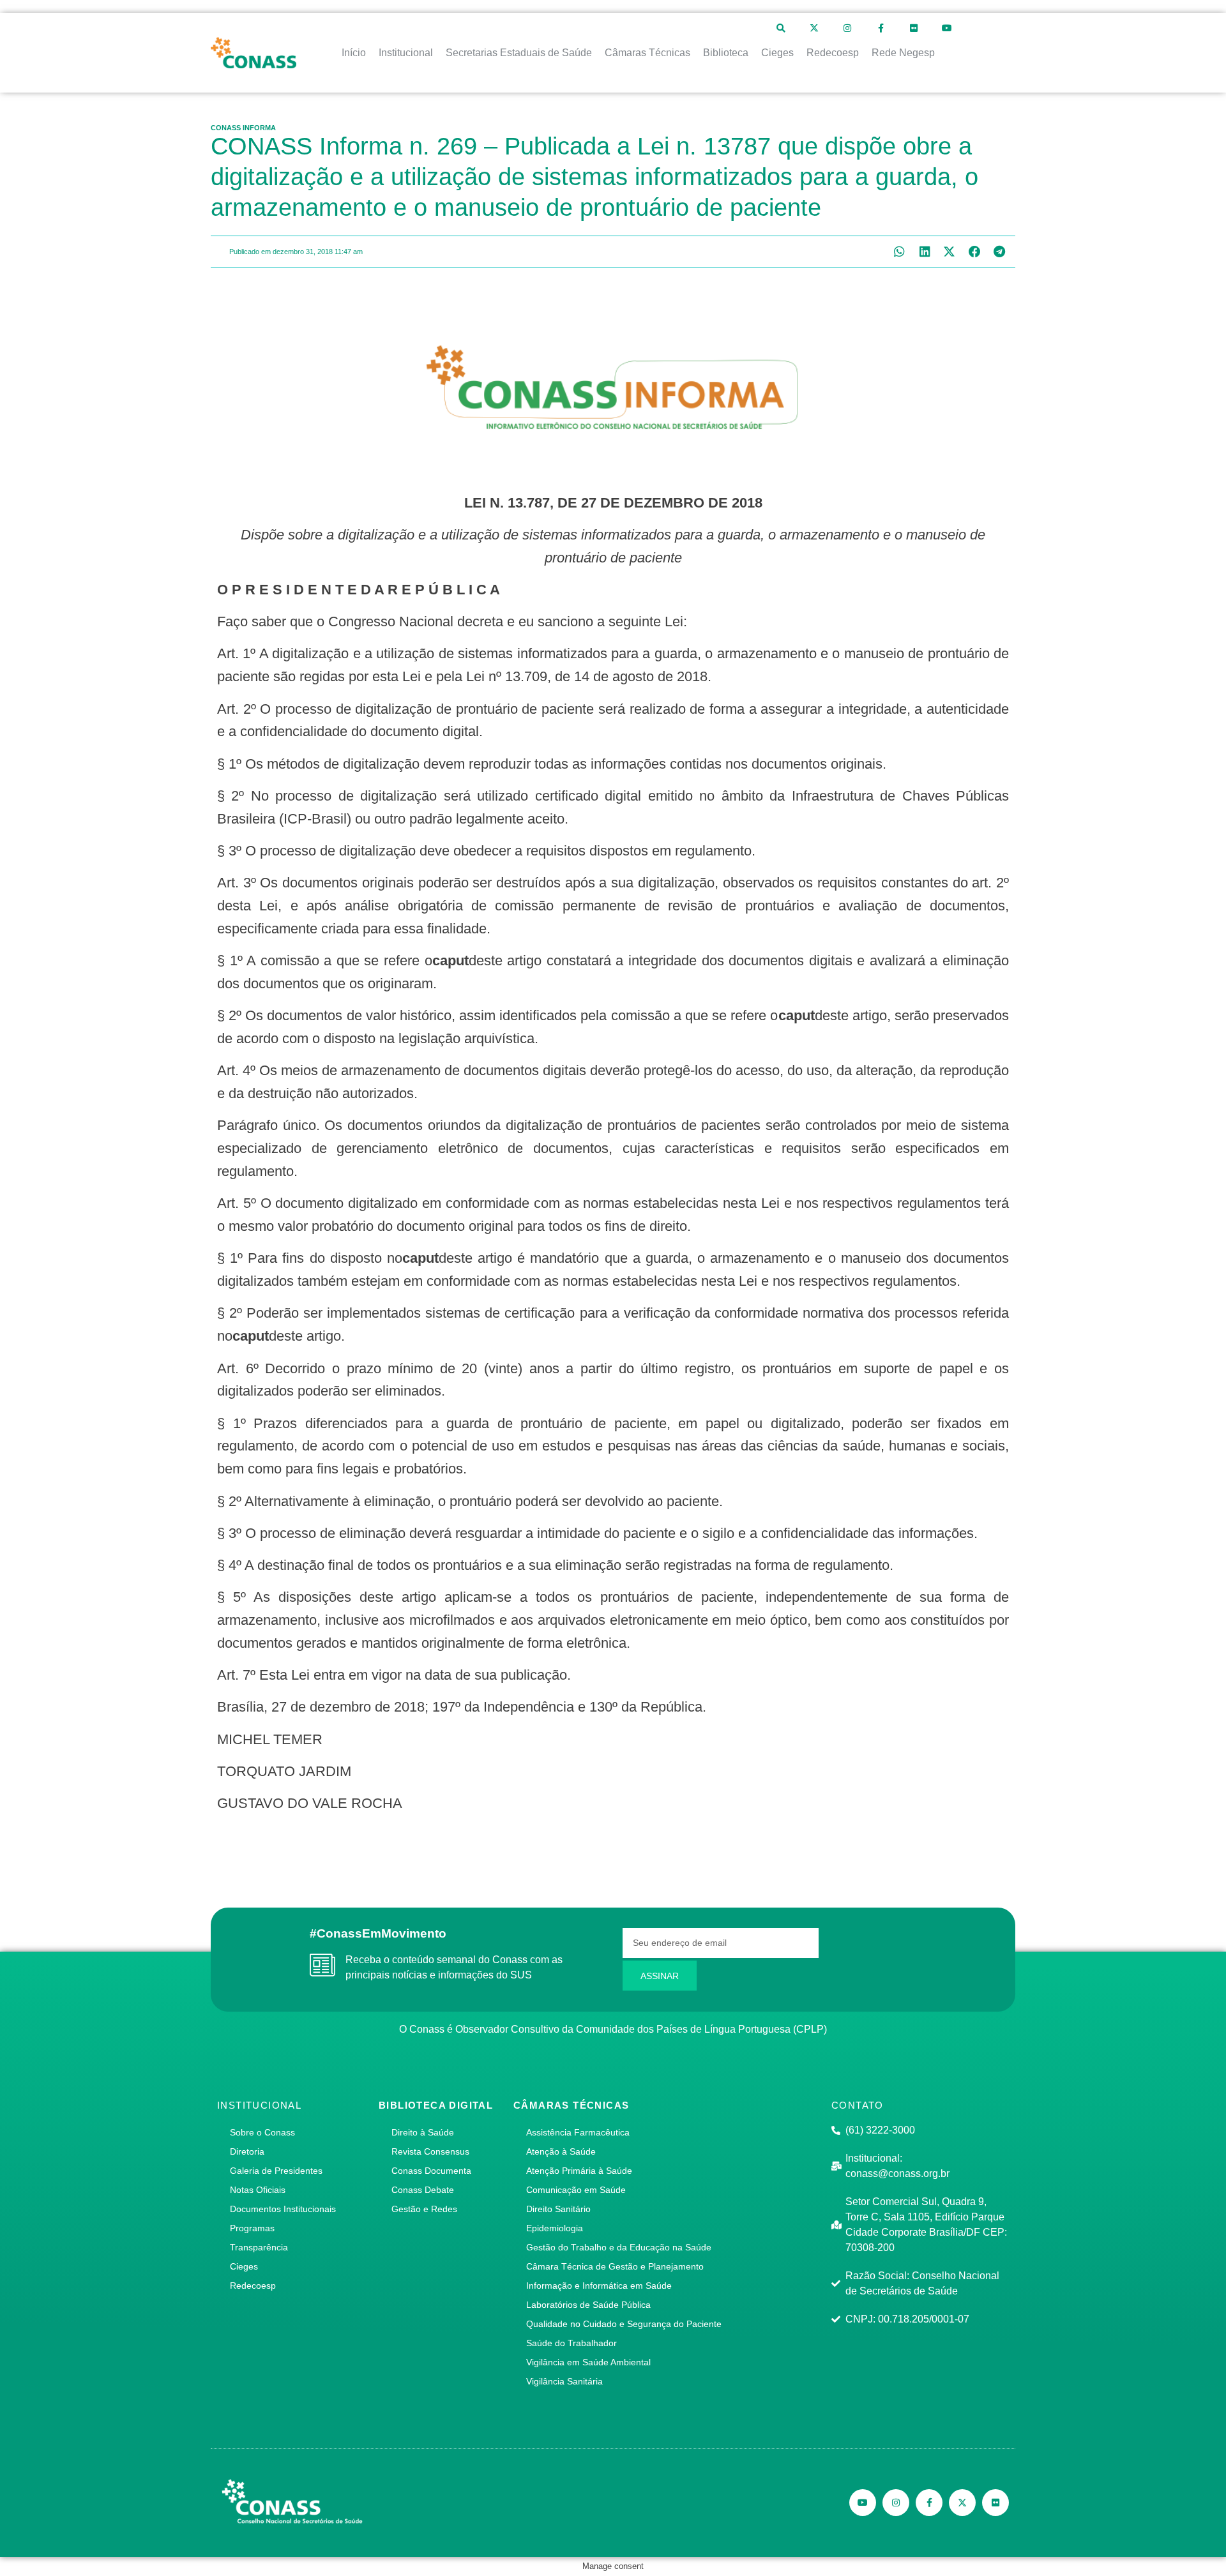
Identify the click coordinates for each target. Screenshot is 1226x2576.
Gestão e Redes (424, 2209)
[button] (899, 252)
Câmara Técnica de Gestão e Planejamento (615, 2266)
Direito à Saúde (423, 2132)
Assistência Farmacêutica (578, 2132)
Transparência (259, 2247)
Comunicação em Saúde (576, 2190)
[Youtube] (947, 28)
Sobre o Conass (262, 2132)
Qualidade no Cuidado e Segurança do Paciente (624, 2324)
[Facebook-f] (881, 28)
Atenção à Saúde (561, 2151)
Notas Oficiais (258, 2190)
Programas (252, 2228)
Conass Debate (423, 2190)
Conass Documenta (431, 2171)
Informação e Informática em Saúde (599, 2286)
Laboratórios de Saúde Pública (588, 2305)
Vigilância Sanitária (564, 2381)
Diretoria (247, 2151)
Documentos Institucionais (283, 2209)
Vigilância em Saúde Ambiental (588, 2362)
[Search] (781, 28)
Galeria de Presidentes (276, 2171)
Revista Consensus (430, 2151)
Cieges (244, 2266)
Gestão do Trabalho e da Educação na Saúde (619, 2247)
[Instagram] (847, 28)
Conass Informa (243, 128)
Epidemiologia (555, 2228)
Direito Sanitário (558, 2209)
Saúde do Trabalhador (571, 2343)
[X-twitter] (814, 28)
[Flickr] (914, 28)
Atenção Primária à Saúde (579, 2171)
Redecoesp (253, 2286)
